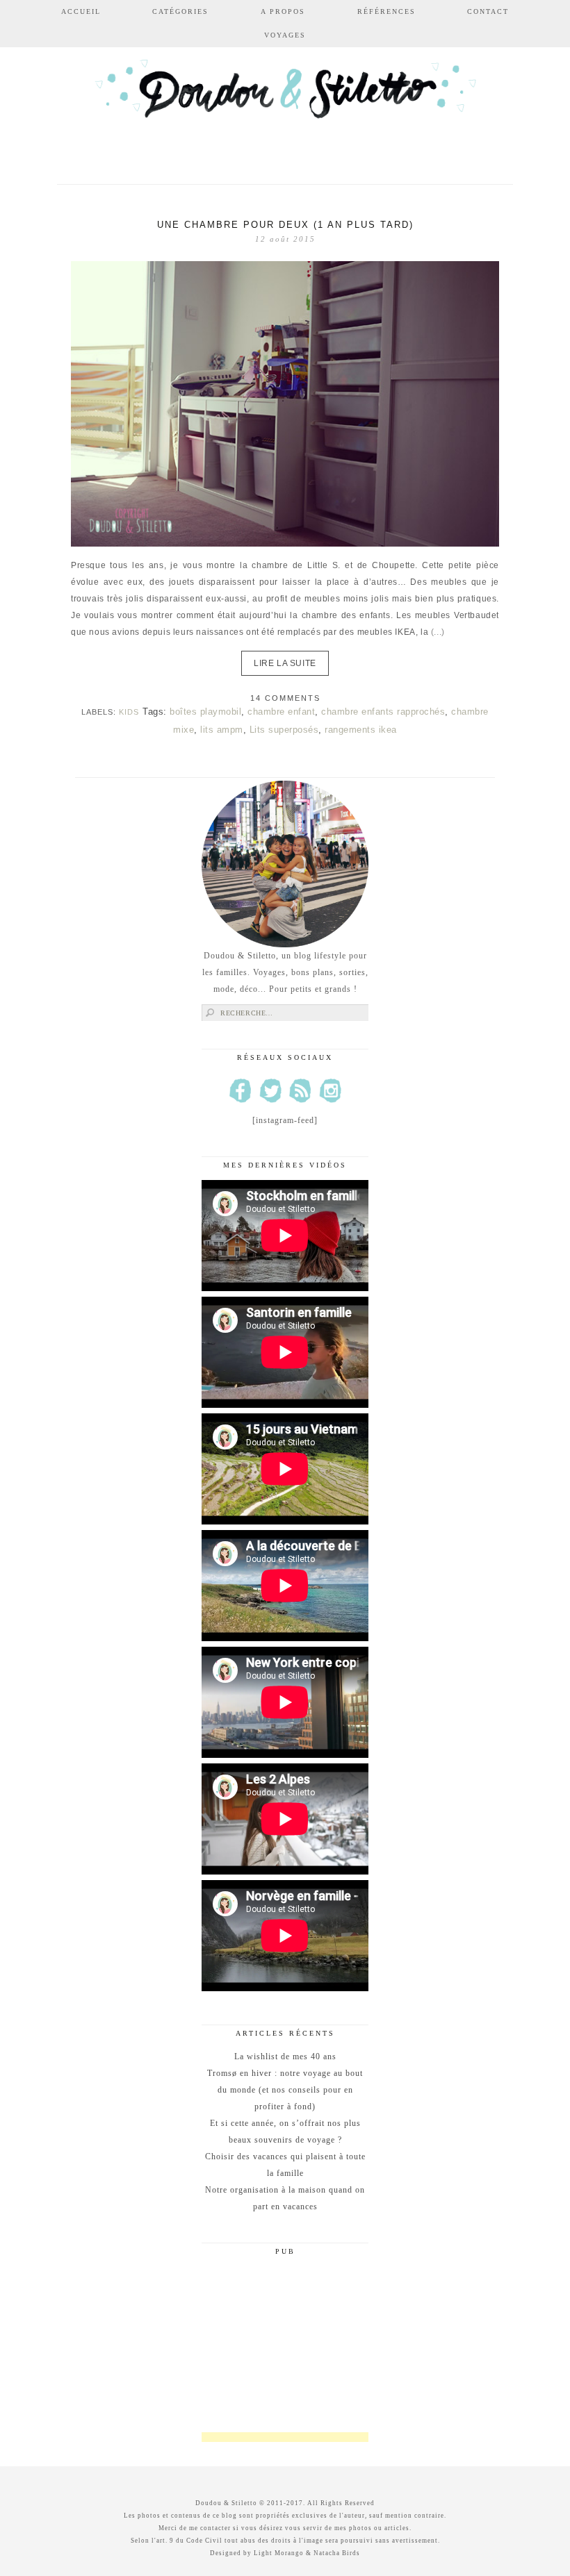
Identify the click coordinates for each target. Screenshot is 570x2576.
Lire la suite (285, 663)
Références (386, 11)
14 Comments (285, 698)
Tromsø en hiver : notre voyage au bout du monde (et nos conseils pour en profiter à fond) (285, 2090)
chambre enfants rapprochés (383, 712)
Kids (129, 712)
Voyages (285, 35)
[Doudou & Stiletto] (285, 106)
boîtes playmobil (205, 712)
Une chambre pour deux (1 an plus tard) (285, 225)
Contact (488, 11)
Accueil (81, 11)
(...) (438, 632)
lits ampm (222, 730)
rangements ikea (361, 730)
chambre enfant (281, 712)
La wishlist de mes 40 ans (285, 2056)
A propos (283, 11)
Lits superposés (284, 730)
